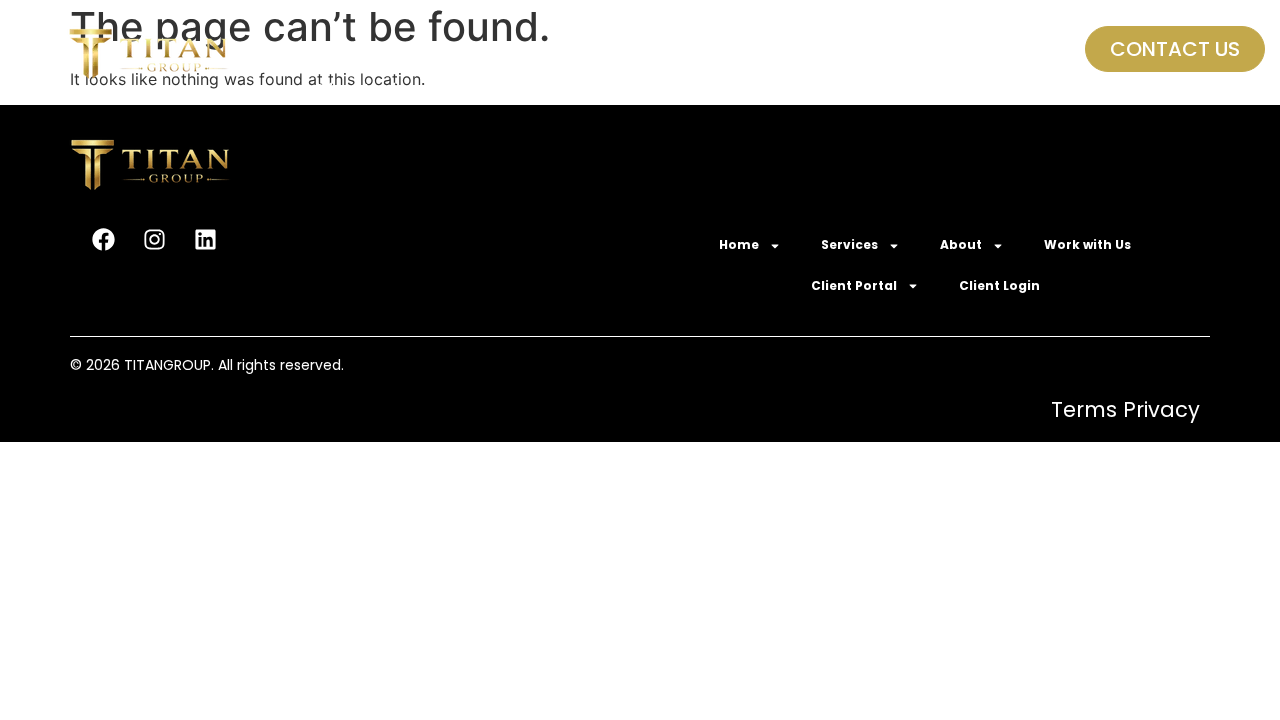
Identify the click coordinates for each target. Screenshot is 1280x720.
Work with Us (692, 49)
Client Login (359, 89)
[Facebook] (103, 239)
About (562, 49)
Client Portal (822, 49)
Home (336, 49)
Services (449, 49)
